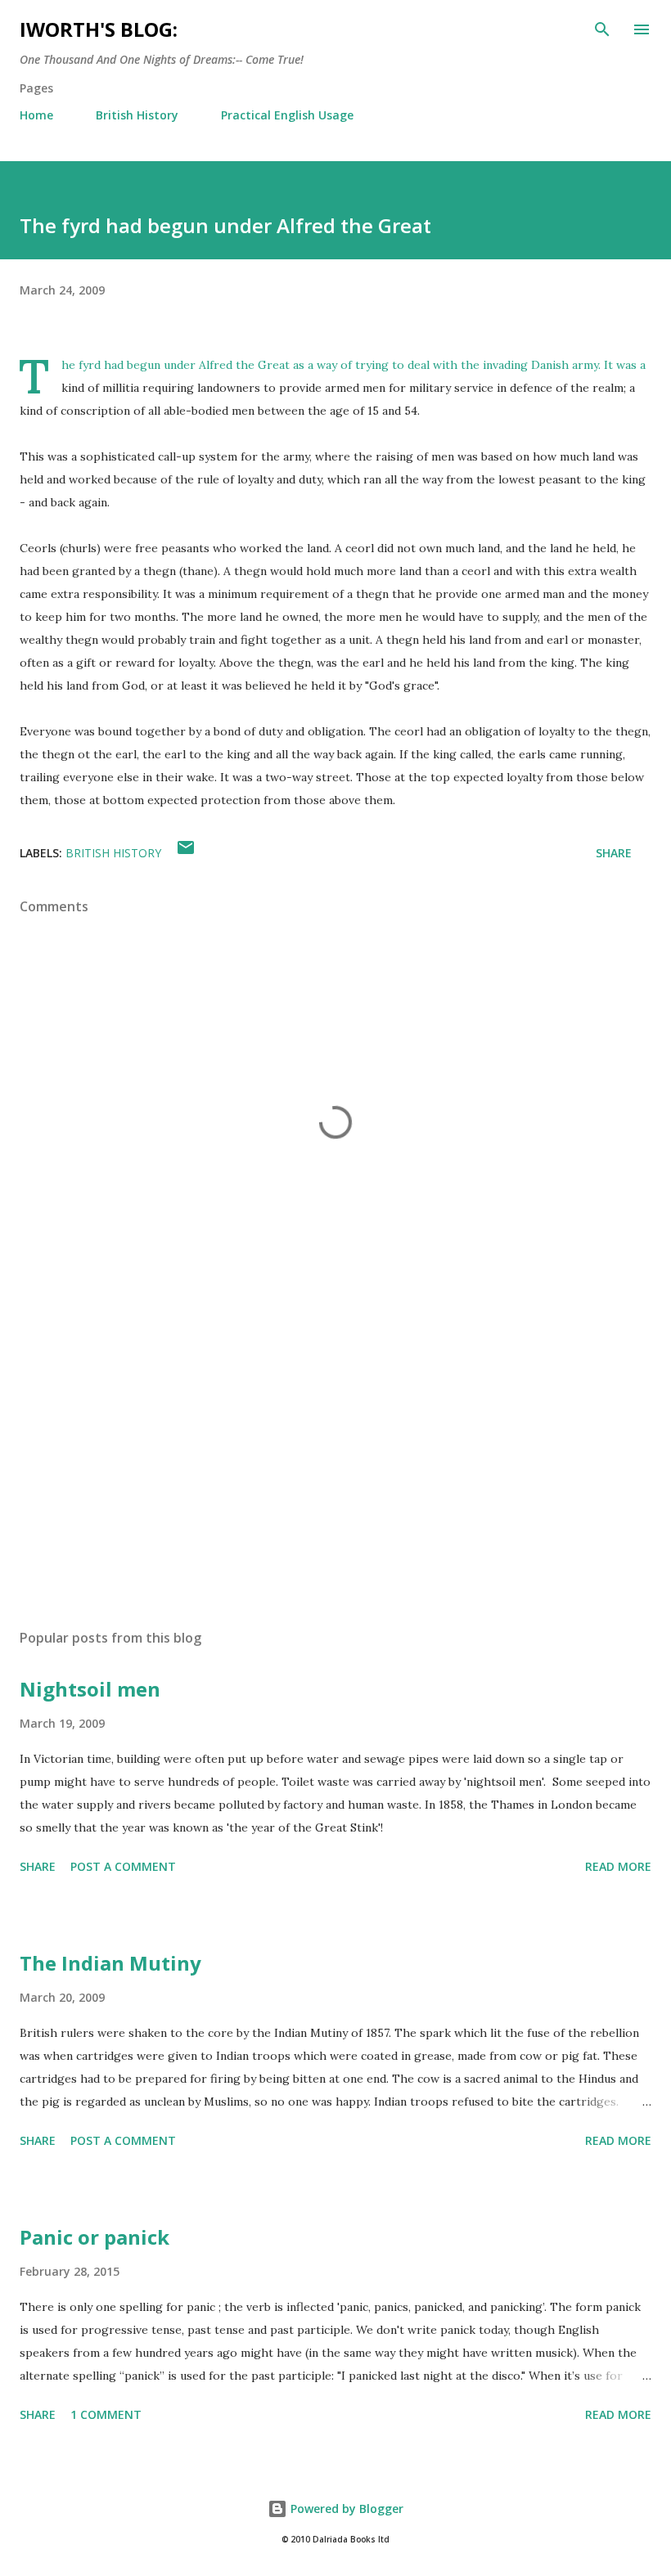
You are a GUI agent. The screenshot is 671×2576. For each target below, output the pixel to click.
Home (36, 115)
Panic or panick (95, 2237)
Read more (618, 1866)
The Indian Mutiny (110, 1963)
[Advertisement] (335, 1462)
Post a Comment (123, 1866)
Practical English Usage (287, 115)
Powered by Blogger (345, 2509)
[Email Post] (186, 853)
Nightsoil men (90, 1689)
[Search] (602, 29)
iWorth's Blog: (99, 29)
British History (137, 115)
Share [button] (614, 853)
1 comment (106, 2414)
